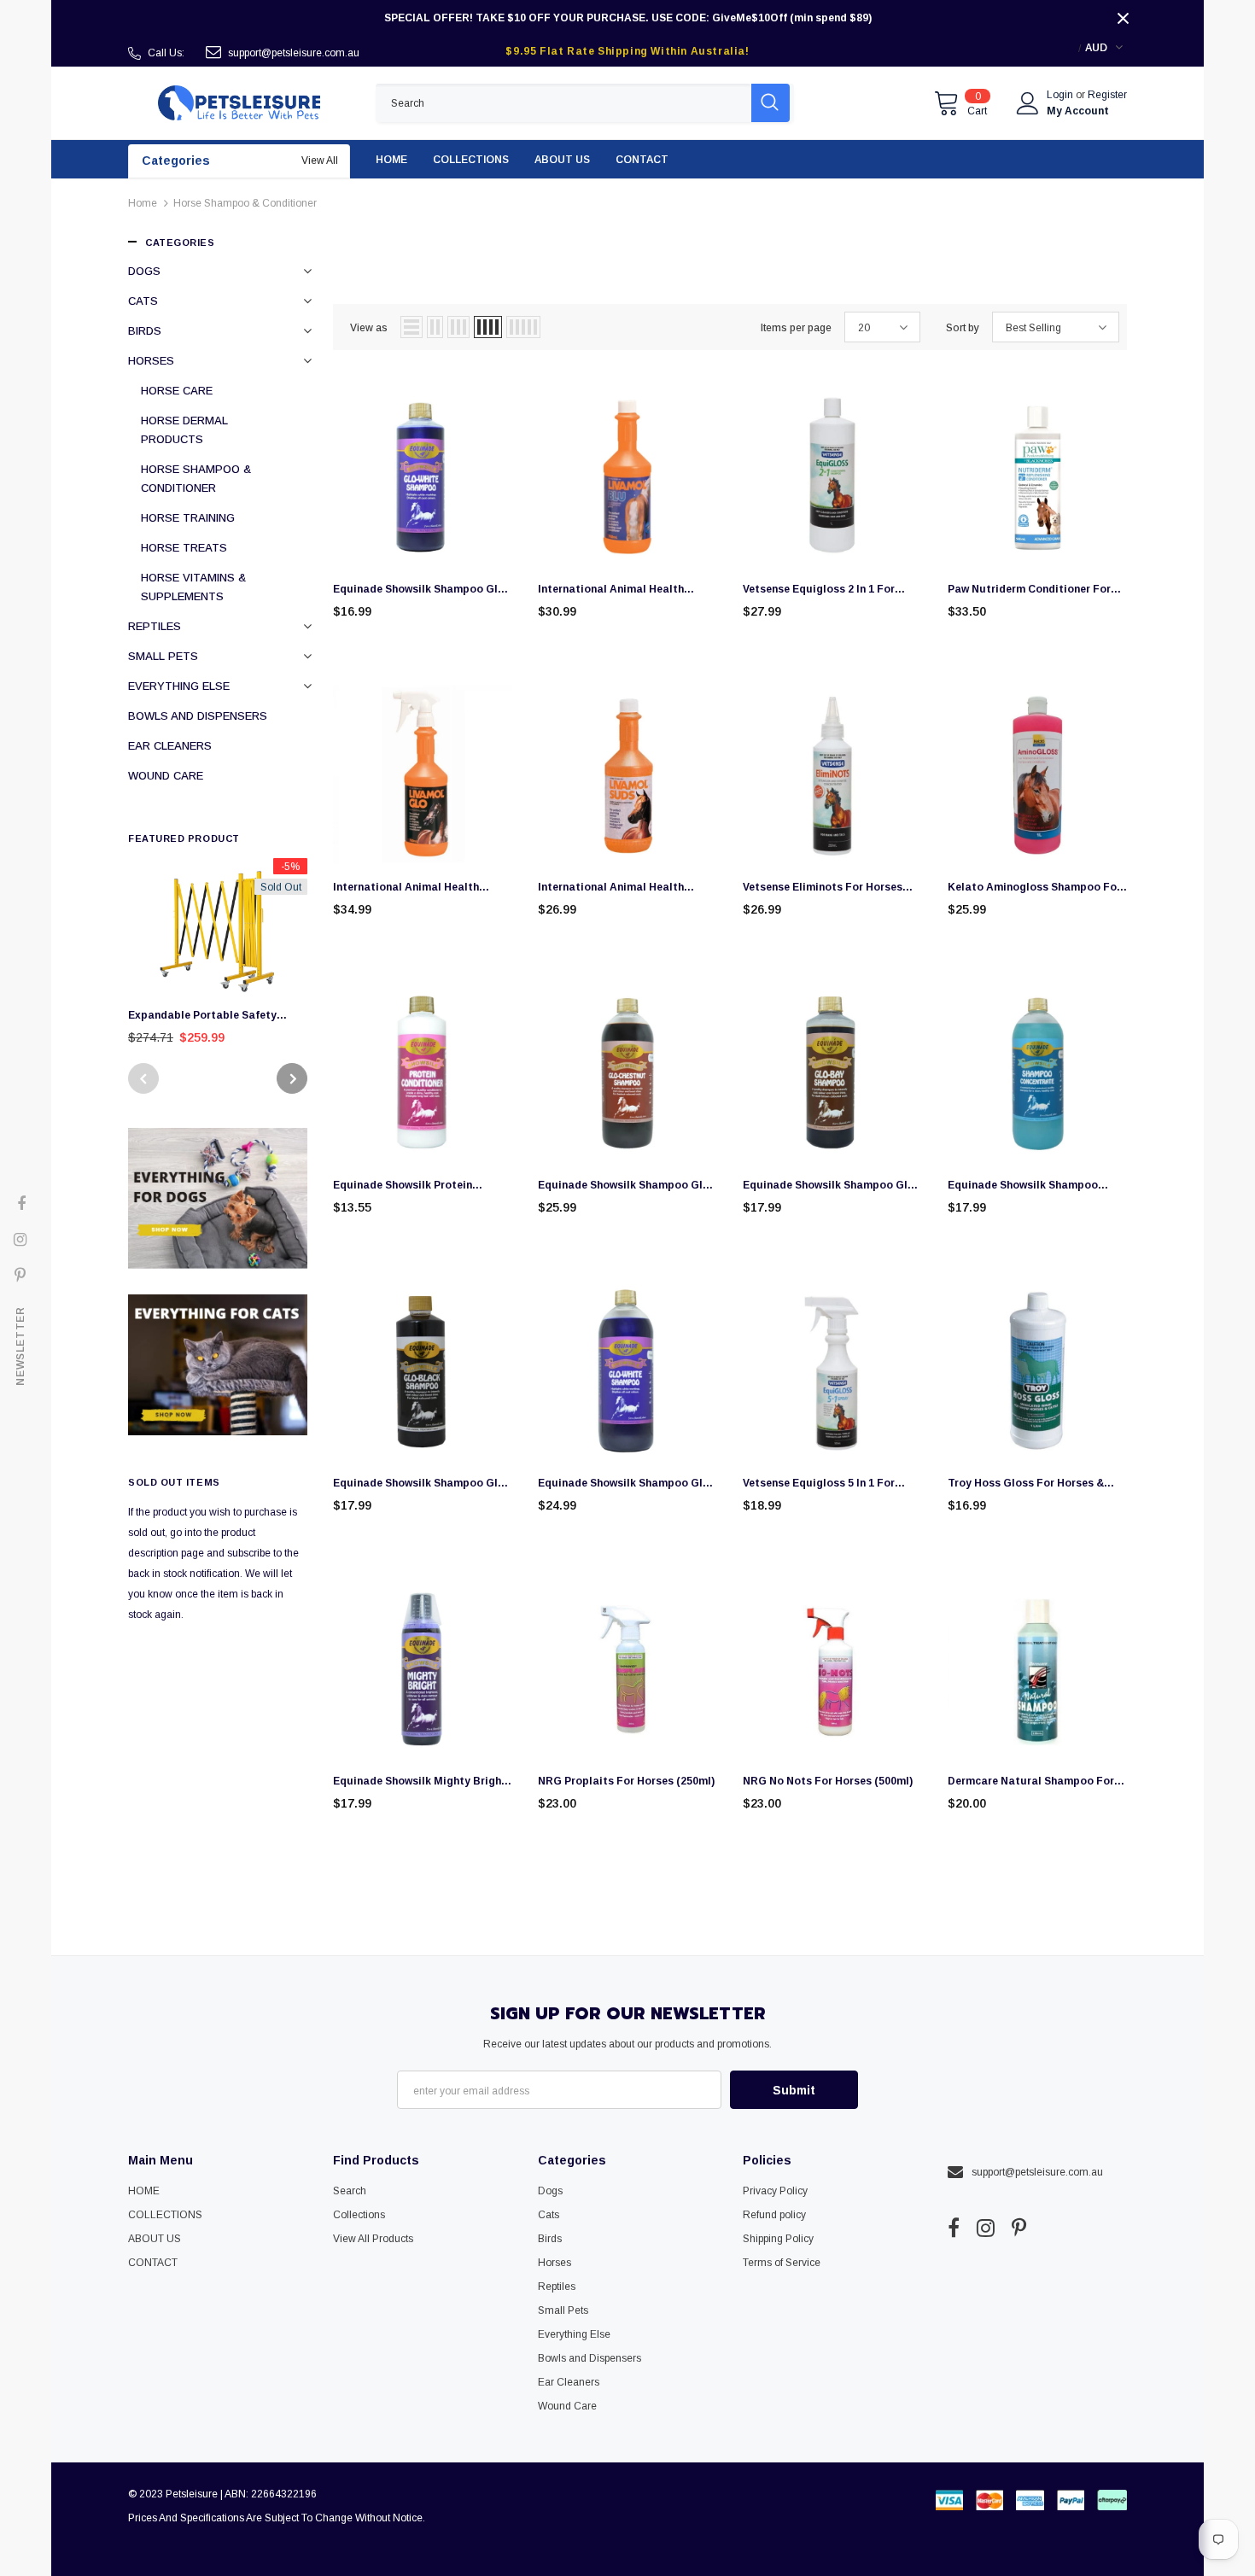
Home (143, 203)
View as (369, 328)
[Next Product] (292, 1078)
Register (1107, 95)
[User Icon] (1028, 103)
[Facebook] (954, 2228)
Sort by (963, 328)
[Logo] (239, 103)
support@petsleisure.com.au (294, 53)
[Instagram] (986, 2228)
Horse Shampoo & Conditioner (245, 203)
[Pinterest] (1019, 2228)
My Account (1078, 111)
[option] (218, 957)
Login (1061, 95)
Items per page (796, 328)
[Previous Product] (143, 1078)
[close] (1123, 18)
